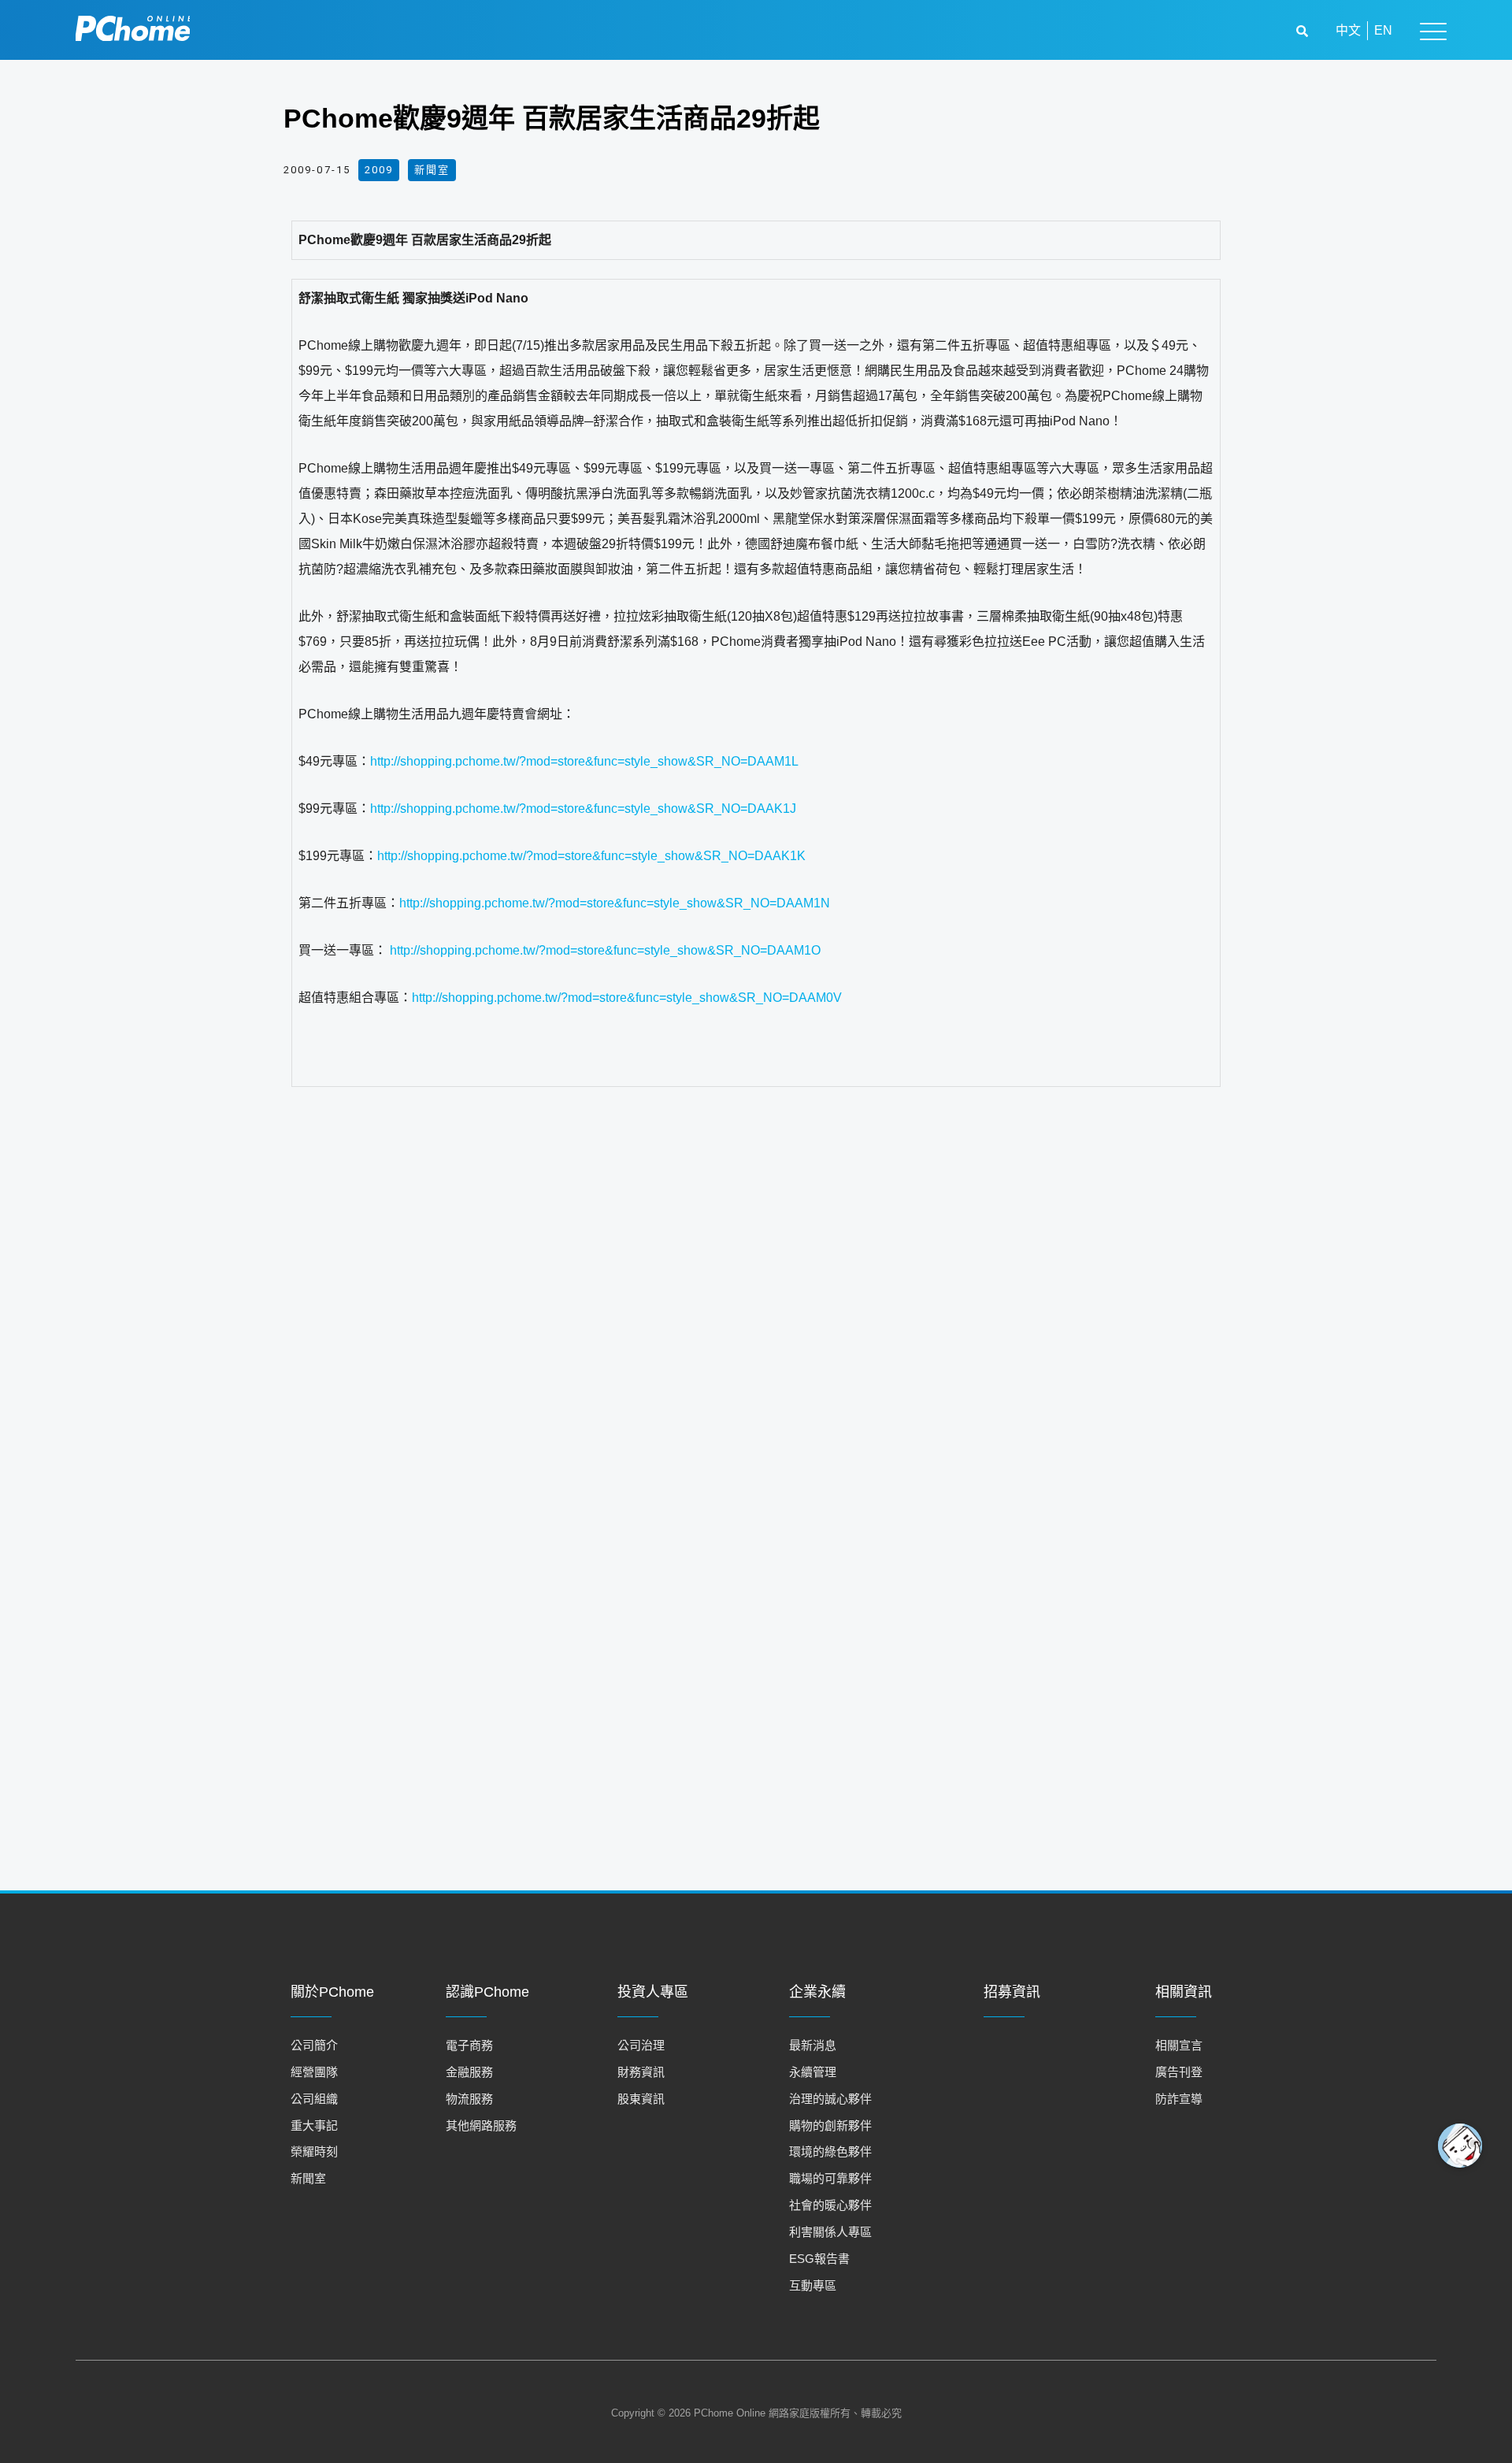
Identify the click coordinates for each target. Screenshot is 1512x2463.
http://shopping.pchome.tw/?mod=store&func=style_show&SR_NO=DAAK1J (583, 809)
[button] (1304, 31)
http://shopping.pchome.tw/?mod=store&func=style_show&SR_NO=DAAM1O (605, 950)
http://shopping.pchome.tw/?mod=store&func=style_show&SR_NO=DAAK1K (591, 856)
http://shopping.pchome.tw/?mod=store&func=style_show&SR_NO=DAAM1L (584, 761)
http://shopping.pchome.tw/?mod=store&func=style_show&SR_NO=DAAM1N (615, 903)
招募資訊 (1012, 1992)
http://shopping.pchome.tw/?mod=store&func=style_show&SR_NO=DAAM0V (627, 998)
